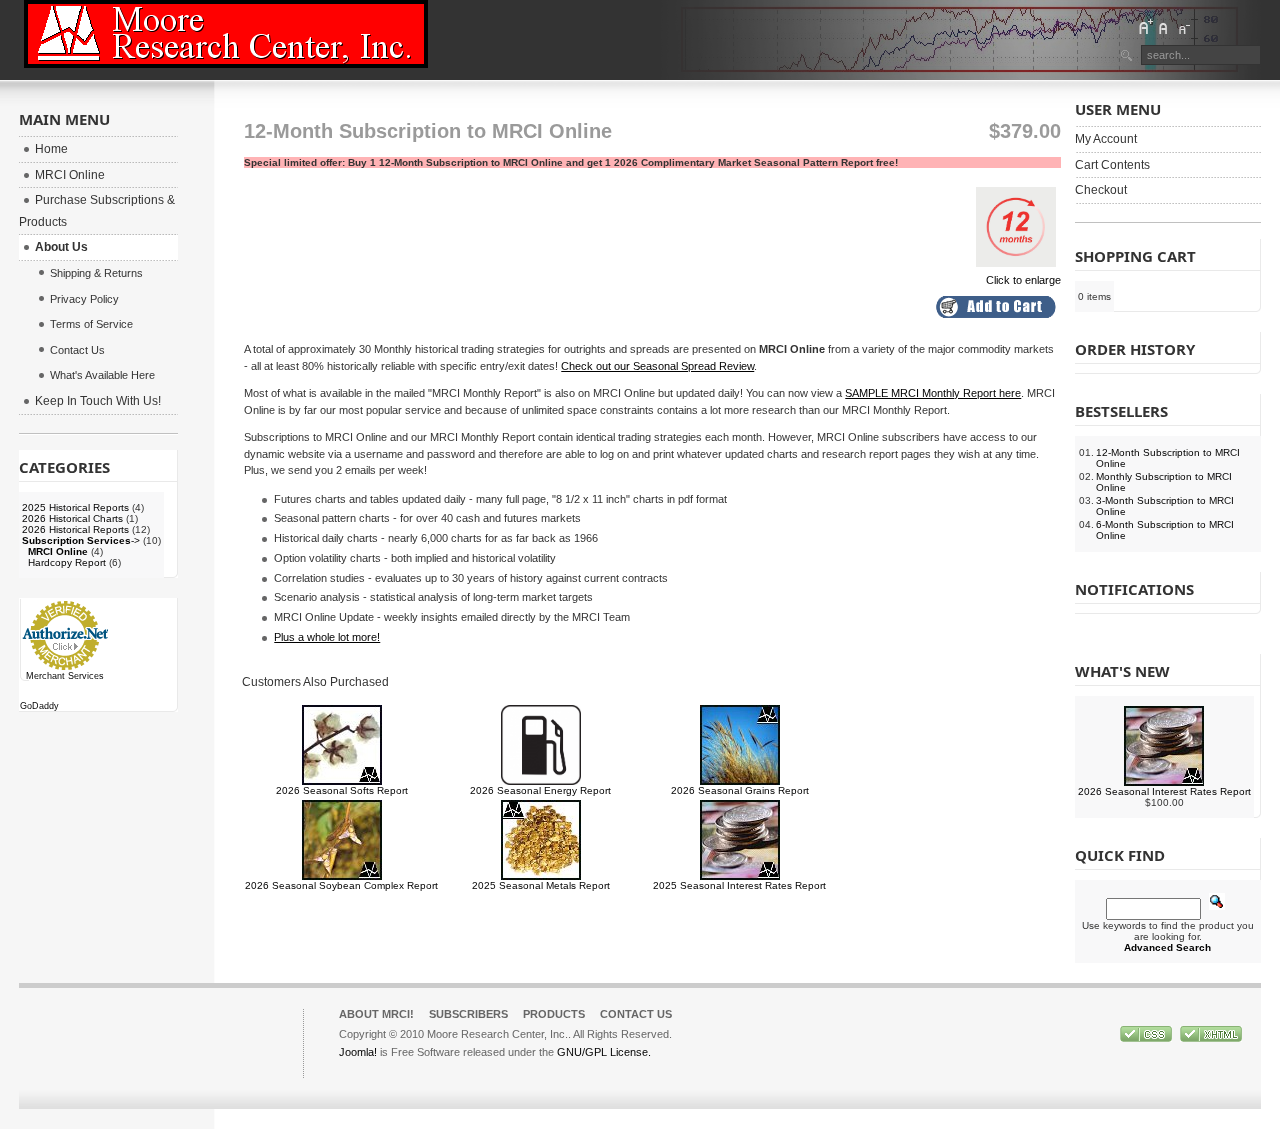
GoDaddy (39, 706)
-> (81, 540)
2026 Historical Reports (75, 529)
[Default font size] (1164, 27)
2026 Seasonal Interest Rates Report (1164, 791)
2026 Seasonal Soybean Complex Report (341, 885)
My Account (1106, 139)
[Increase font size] (1145, 27)
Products (554, 1014)
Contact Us (636, 1014)
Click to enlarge (1023, 280)
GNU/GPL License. (604, 1052)
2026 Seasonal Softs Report (342, 790)
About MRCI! (376, 1014)
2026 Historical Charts (72, 518)
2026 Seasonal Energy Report (540, 790)
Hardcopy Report (67, 562)
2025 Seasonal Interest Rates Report (739, 885)
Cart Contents (1112, 165)
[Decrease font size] (1183, 27)
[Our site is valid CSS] (1147, 1038)
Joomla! (358, 1052)
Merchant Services (65, 676)
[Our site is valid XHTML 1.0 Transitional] (1211, 1038)
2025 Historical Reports (75, 507)
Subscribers (468, 1014)
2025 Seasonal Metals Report (541, 885)
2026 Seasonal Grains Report (740, 790)
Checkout (1101, 190)
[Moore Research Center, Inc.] (226, 34)
